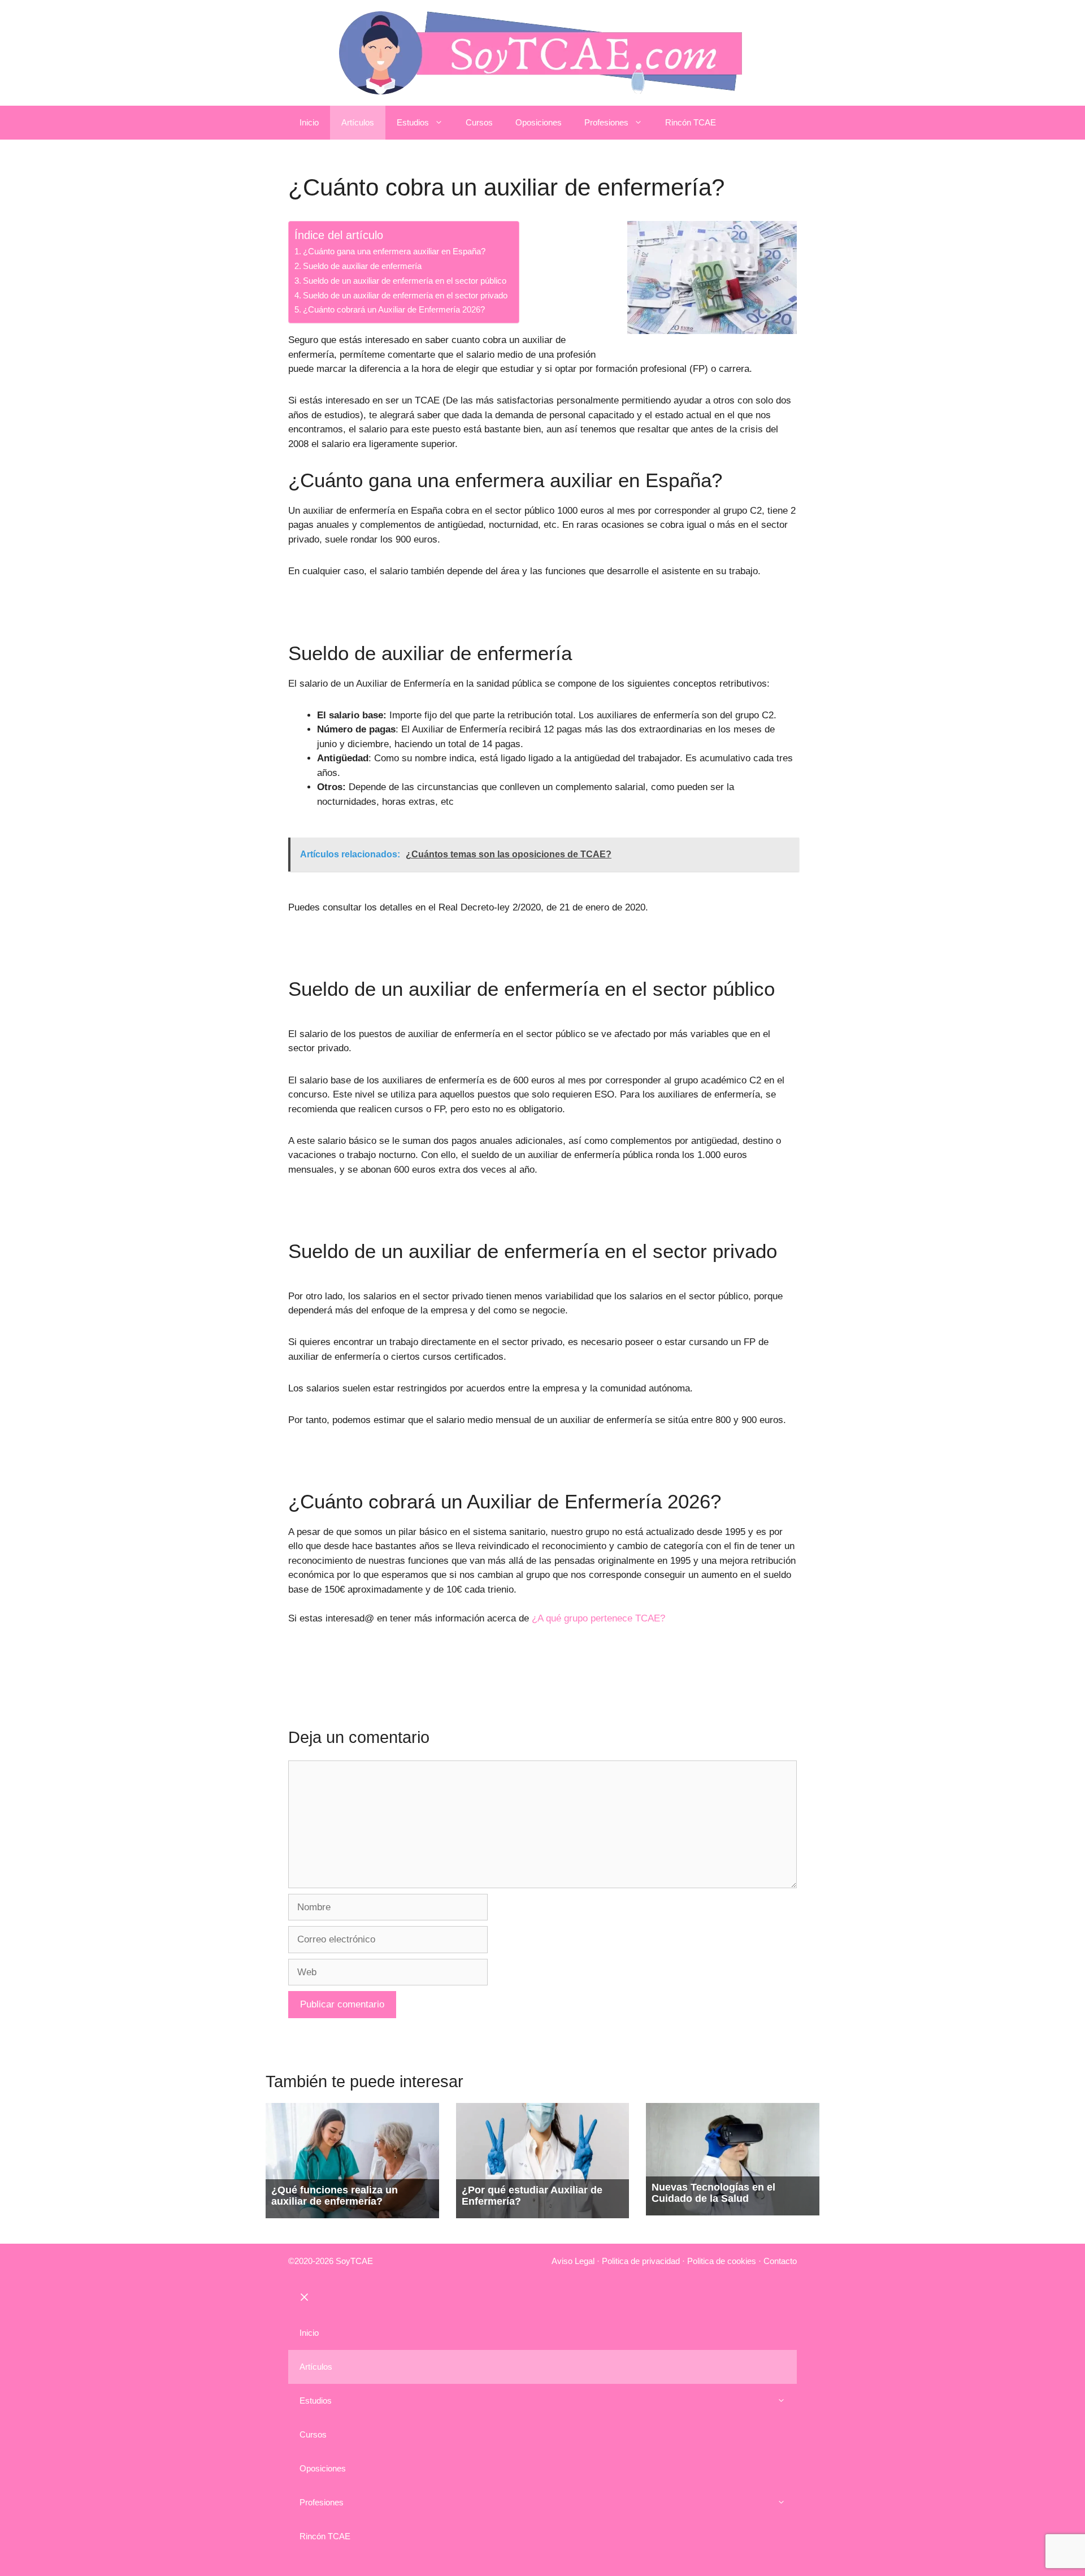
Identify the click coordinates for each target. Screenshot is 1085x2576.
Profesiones (606, 122)
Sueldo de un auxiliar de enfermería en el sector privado (405, 295)
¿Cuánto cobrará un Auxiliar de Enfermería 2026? (394, 309)
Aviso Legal (573, 2261)
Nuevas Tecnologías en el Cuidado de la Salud (713, 2193)
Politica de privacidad (641, 2261)
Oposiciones (539, 122)
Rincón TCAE (691, 122)
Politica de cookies (722, 2261)
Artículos (358, 122)
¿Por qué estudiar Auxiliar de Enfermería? (532, 2196)
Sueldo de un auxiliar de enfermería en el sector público (405, 281)
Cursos (479, 122)
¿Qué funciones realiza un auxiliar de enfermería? (335, 2196)
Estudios (413, 122)
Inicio (309, 122)
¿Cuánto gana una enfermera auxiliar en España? (394, 251)
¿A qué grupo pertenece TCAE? (598, 1618)
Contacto (780, 2261)
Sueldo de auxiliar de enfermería (362, 266)
